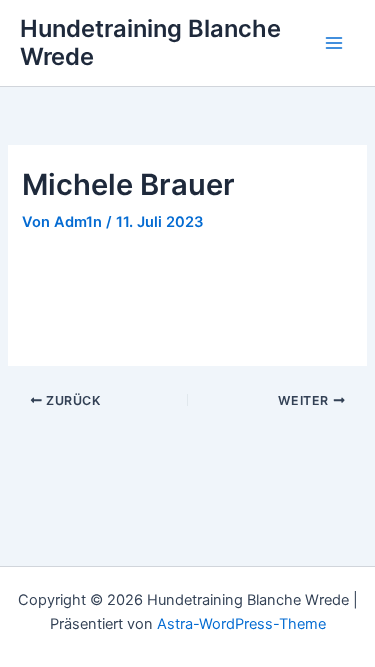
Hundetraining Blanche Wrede (150, 42)
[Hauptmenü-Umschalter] (334, 43)
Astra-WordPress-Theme (241, 624)
